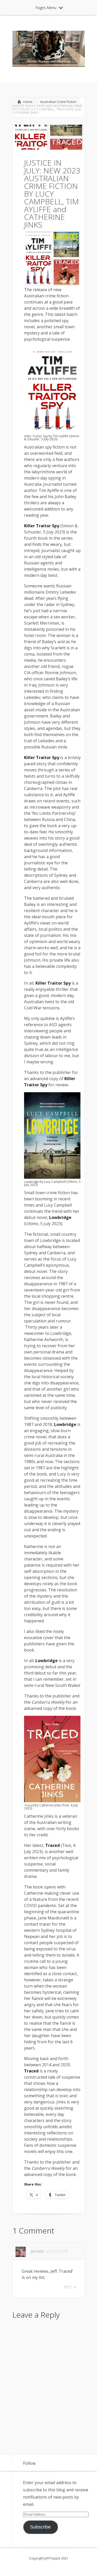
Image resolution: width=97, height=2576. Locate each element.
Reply (68, 2287)
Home (28, 102)
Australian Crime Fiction (58, 102)
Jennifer (38, 2251)
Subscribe (40, 2527)
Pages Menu (46, 8)
